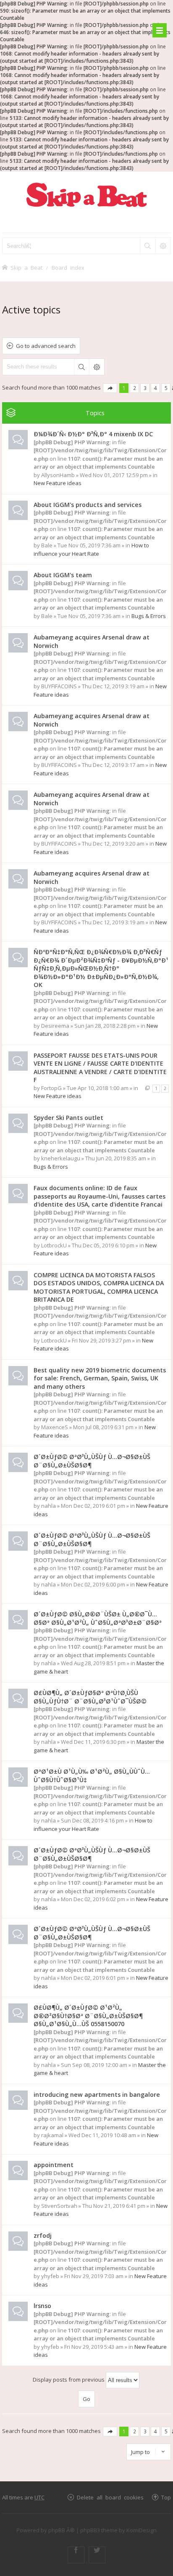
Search (81, 367)
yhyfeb (50, 2276)
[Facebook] (76, 2555)
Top (166, 2497)
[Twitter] (97, 2555)
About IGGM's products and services (88, 505)
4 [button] (156, 388)
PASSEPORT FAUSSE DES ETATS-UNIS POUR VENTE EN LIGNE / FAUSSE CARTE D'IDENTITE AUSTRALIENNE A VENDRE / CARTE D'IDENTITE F (100, 1068)
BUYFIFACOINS (59, 686)
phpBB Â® (62, 2530)
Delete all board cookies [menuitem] (110, 2497)
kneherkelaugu (61, 1158)
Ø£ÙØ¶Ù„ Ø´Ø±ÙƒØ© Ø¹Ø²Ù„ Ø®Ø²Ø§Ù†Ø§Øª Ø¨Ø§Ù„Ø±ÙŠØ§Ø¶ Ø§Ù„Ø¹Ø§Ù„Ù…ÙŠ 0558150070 (88, 2016)
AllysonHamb (58, 475)
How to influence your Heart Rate (91, 549)
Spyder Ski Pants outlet (68, 1118)
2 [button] (135, 388)
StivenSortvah (59, 2206)
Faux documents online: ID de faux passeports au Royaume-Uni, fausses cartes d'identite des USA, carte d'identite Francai (100, 1196)
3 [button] (145, 388)
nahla (48, 1506)
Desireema (55, 1026)
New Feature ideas (58, 483)
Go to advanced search (46, 346)
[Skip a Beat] (86, 195)
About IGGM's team (63, 575)
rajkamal (52, 2135)
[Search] (147, 246)
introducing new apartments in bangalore (97, 2094)
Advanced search (97, 367)
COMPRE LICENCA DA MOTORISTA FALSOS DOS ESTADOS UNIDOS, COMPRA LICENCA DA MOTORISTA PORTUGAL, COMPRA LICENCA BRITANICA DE (99, 1287)
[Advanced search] (163, 246)
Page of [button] (110, 388)
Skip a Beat (26, 267)
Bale (47, 545)
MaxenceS (55, 1427)
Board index (68, 267)
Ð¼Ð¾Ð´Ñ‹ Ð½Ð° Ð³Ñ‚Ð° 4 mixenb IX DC (93, 434)
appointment (54, 2165)
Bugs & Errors (149, 616)
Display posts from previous (69, 2380)
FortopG (51, 1088)
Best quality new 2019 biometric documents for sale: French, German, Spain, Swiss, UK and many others (100, 1378)
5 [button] (166, 388)
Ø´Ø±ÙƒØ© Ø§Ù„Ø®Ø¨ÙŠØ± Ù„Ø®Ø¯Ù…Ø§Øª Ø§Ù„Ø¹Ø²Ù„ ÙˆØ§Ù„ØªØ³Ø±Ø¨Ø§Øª (98, 1618)
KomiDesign (142, 2530)
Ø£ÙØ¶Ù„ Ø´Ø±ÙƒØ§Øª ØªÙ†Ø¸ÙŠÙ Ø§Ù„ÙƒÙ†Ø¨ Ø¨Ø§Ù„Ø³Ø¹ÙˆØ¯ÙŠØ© (90, 1697)
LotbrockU (54, 1245)
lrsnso (42, 2306)
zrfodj (43, 2235)
